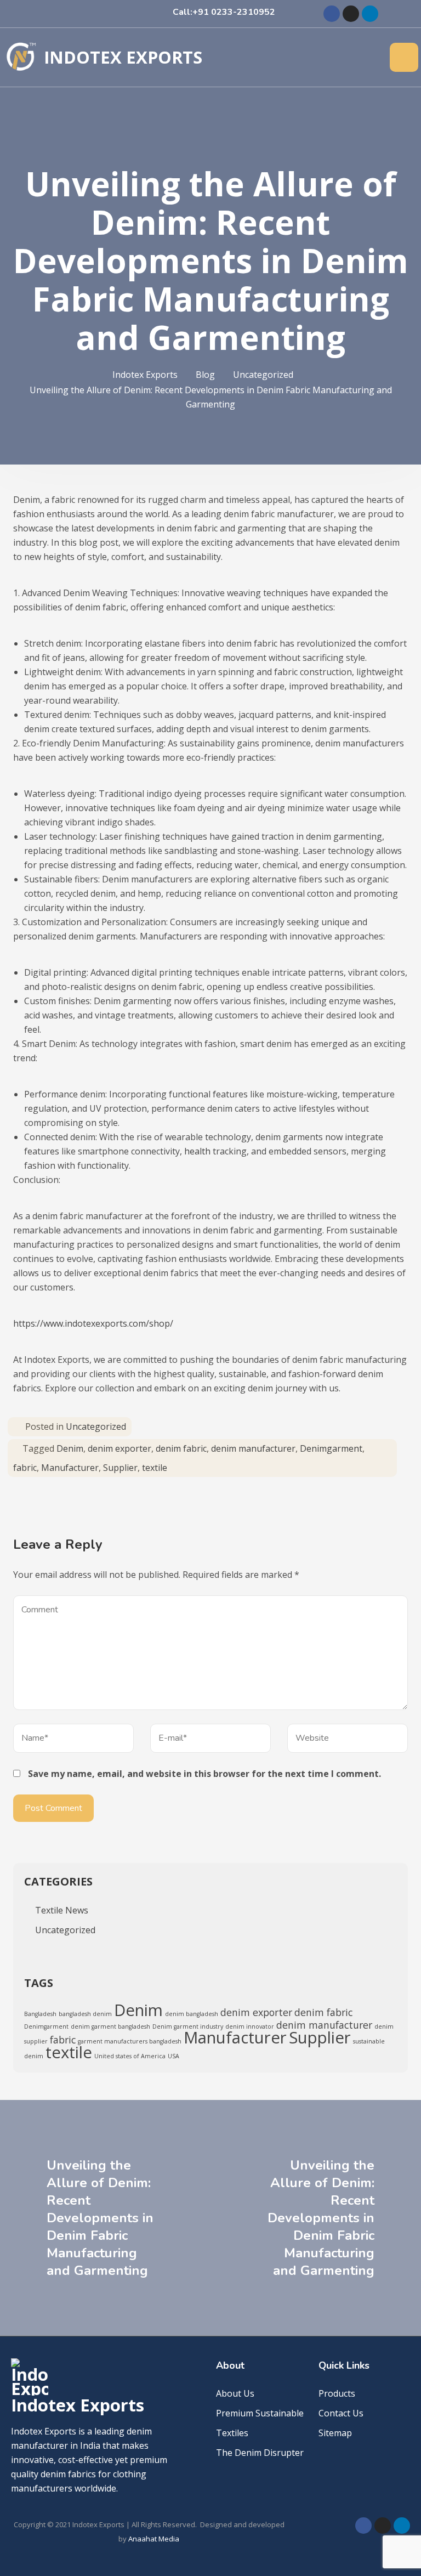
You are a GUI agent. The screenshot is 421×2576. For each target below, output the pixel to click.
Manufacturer (70, 1468)
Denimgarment (331, 1448)
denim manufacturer (253, 1448)
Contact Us (341, 2413)
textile (155, 1468)
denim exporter (120, 1448)
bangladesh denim (85, 2014)
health (197, 1151)
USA (173, 2056)
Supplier (120, 1468)
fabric (25, 1468)
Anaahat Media (154, 2539)
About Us (235, 2393)
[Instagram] (351, 14)
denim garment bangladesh (110, 2026)
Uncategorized (96, 1426)
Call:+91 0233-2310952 (224, 12)
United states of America (130, 2056)
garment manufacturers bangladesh (130, 2041)
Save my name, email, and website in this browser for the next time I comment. (204, 1774)
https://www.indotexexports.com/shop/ (93, 1323)
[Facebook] (332, 14)
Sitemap (335, 2433)
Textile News (62, 1910)
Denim (70, 1448)
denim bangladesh (192, 2014)
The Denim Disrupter (260, 2453)
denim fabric (181, 1448)
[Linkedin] (370, 14)
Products (337, 2393)
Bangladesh (40, 2014)
